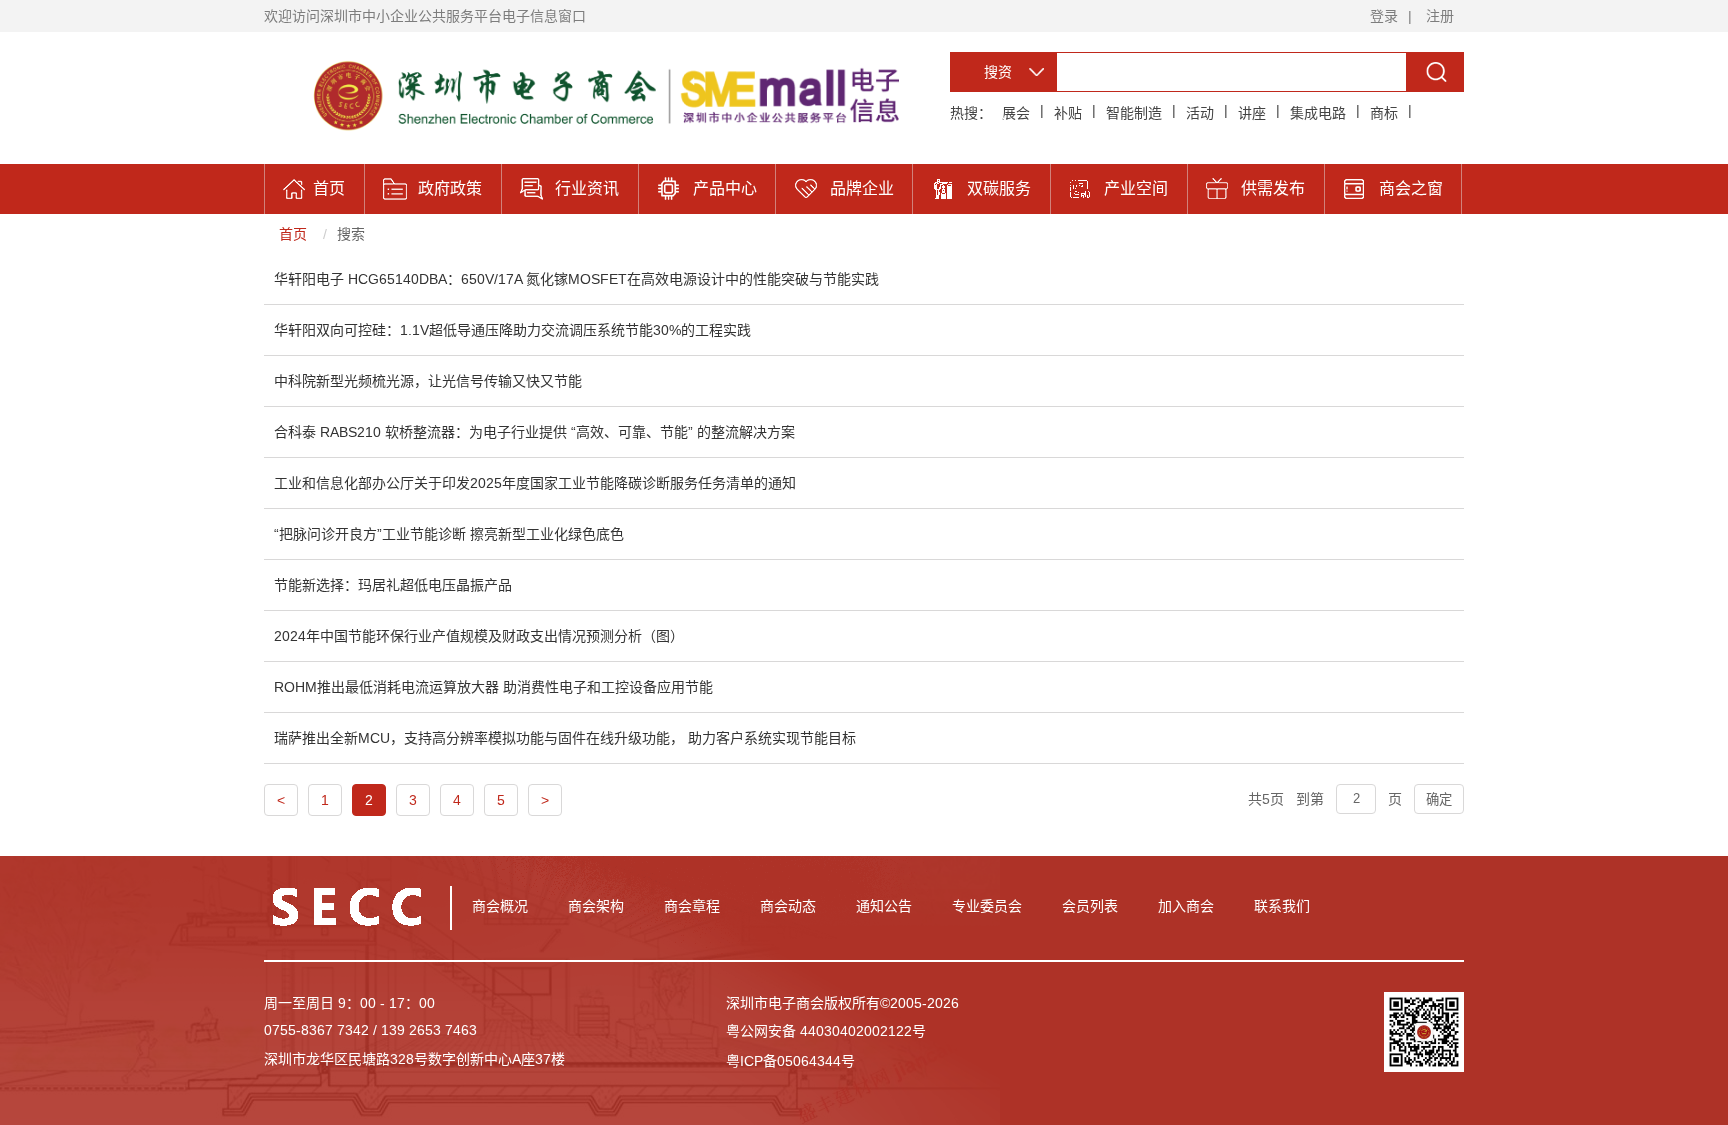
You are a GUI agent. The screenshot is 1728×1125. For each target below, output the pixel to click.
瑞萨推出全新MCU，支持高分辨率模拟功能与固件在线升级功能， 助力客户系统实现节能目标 (565, 738)
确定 (1439, 799)
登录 (1384, 16)
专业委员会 (987, 906)
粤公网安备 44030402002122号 (826, 1031)
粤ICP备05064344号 (790, 1061)
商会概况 (500, 906)
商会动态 (788, 906)
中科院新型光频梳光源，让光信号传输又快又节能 (428, 381)
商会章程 (692, 906)
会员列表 (1090, 906)
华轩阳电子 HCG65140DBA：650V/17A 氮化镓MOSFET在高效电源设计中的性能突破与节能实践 (576, 279)
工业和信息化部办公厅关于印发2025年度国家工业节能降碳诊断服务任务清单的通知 (535, 483)
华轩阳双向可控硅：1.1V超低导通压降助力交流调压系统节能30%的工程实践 (512, 330)
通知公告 (884, 906)
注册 (1440, 16)
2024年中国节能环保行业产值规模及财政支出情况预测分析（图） (479, 636)
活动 (1200, 113)
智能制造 (1134, 113)
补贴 (1068, 113)
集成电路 (1318, 113)
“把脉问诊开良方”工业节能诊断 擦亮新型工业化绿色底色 (449, 534)
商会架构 (596, 906)
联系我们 (1282, 906)
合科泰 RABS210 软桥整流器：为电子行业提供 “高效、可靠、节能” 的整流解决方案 (534, 432)
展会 (1016, 113)
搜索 (351, 234)
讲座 (1252, 113)
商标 (1384, 113)
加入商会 (1186, 906)
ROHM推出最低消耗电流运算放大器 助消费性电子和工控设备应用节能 (493, 687)
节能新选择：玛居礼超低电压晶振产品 (393, 585)
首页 (293, 234)
